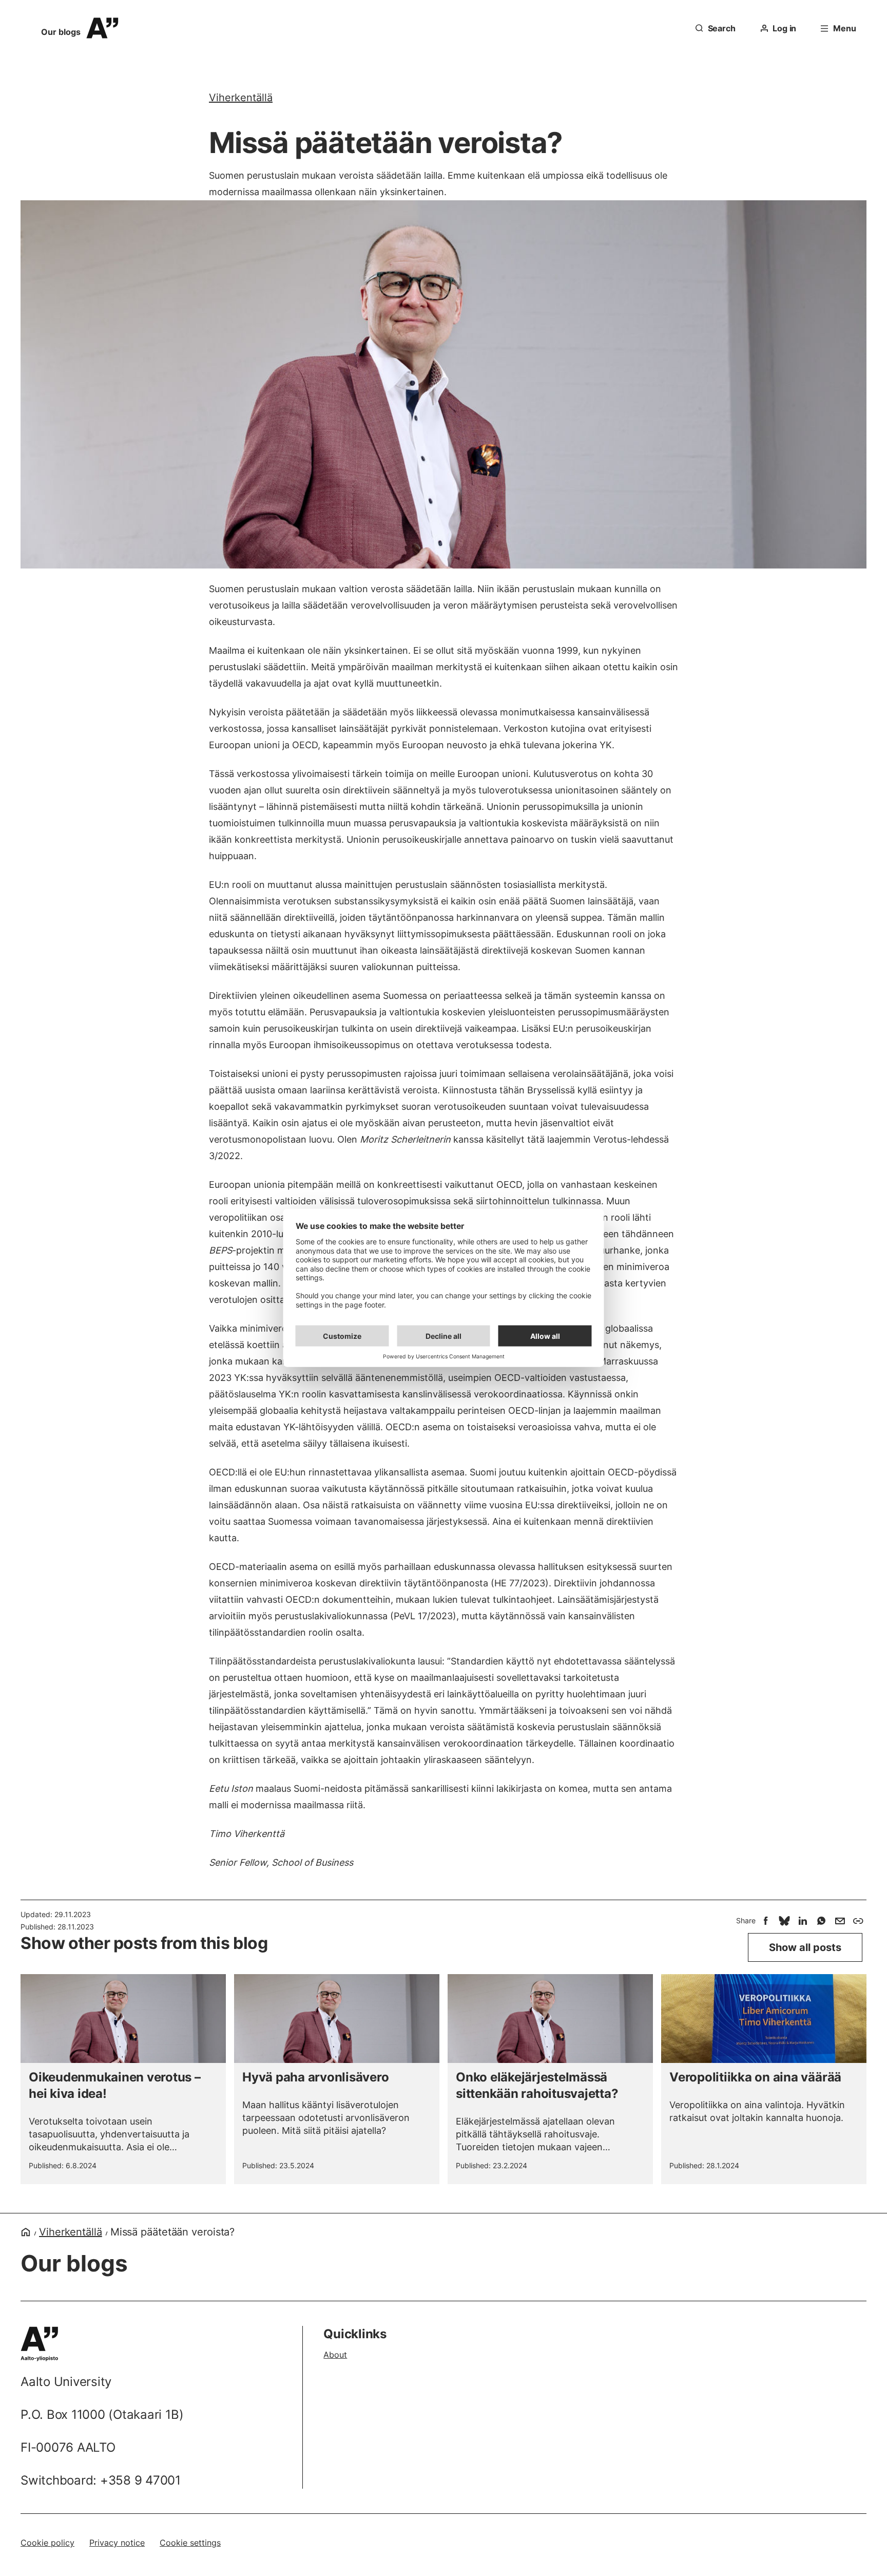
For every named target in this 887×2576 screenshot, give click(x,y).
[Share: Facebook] (766, 1921)
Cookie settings (190, 2543)
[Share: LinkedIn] (803, 1921)
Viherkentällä (241, 98)
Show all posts (805, 1947)
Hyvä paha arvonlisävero (315, 2077)
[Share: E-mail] (840, 1921)
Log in (784, 28)
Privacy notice (117, 2543)
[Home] (26, 2232)
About (335, 2355)
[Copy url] (858, 1921)
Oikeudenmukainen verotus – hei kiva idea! (115, 2085)
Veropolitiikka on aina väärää (755, 2077)
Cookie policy (47, 2543)
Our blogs (61, 32)
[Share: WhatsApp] (821, 1921)
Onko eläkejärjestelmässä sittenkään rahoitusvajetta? (537, 2085)
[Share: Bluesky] (784, 1921)
